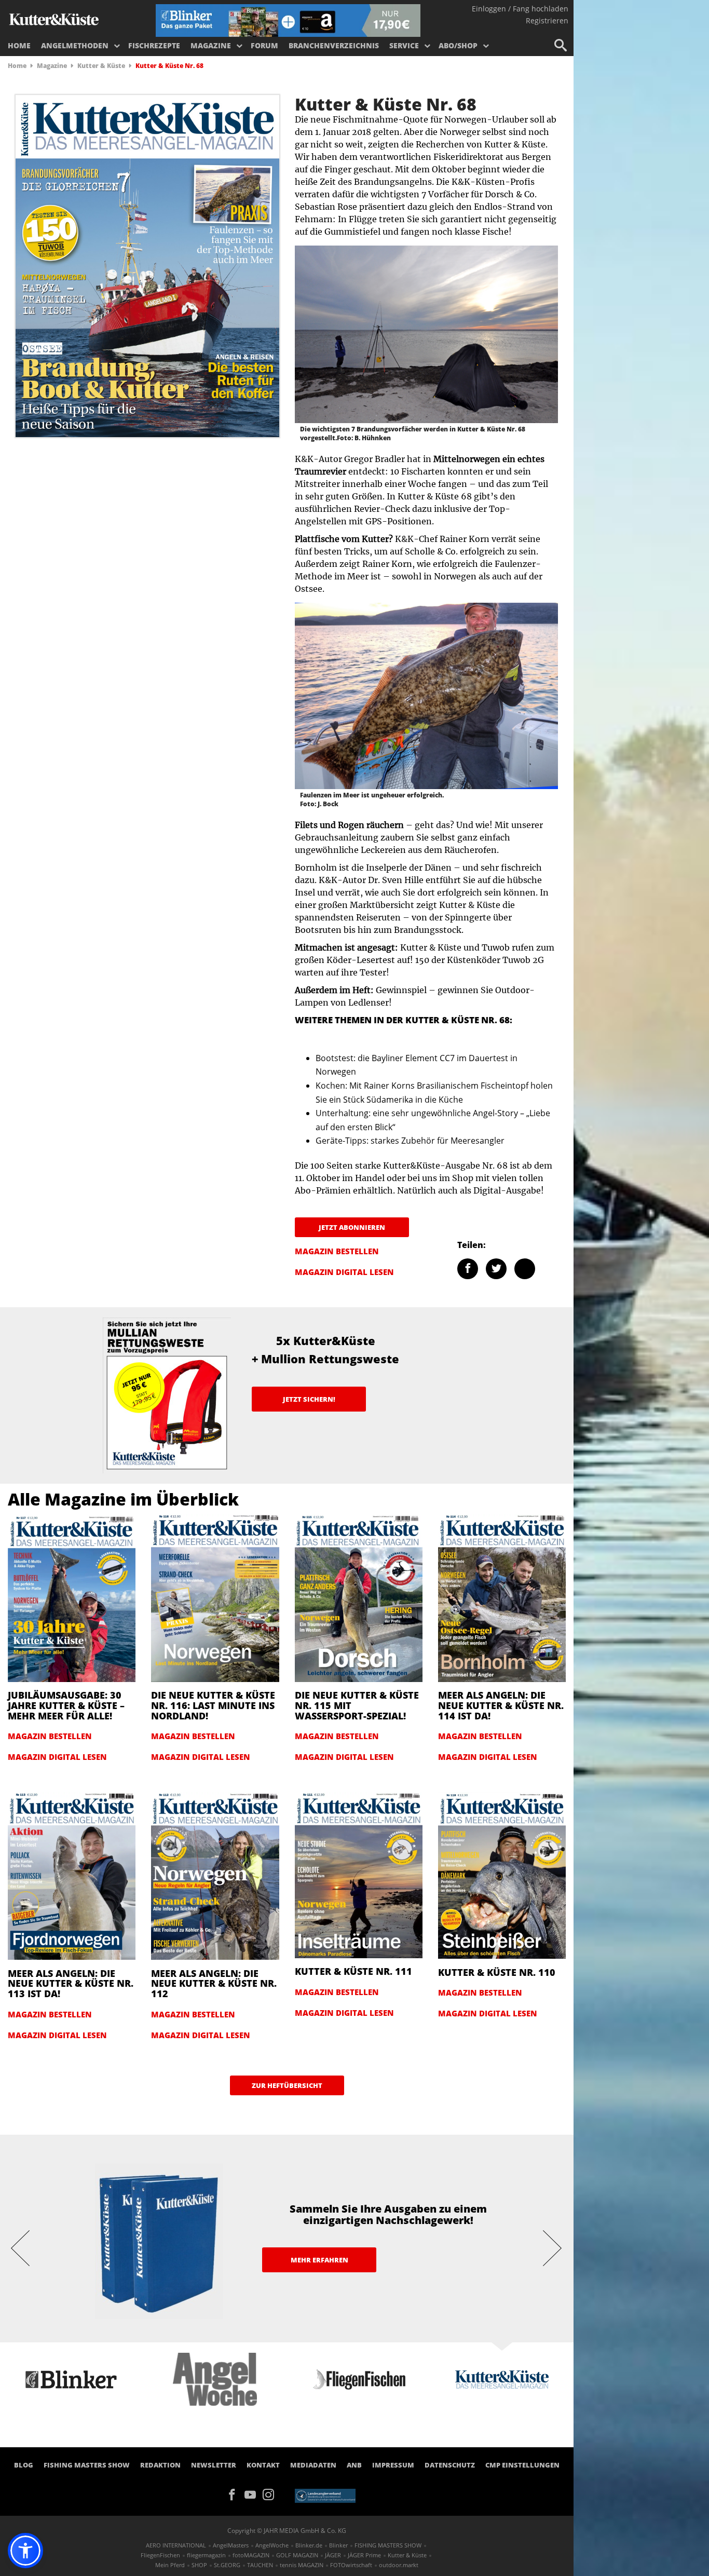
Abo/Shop (458, 45)
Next (553, 2247)
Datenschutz (450, 2465)
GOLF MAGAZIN (297, 2555)
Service (404, 45)
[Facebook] (235, 2494)
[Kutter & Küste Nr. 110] (502, 1875)
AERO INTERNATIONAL (176, 2545)
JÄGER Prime (364, 2555)
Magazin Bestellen (337, 1251)
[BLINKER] (54, 19)
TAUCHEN (260, 2565)
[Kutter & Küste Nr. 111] (359, 1874)
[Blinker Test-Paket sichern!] (288, 20)
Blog (24, 2465)
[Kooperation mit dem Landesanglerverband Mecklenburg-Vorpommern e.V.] (325, 2495)
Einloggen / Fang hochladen (520, 9)
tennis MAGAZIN (302, 2565)
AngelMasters (231, 2545)
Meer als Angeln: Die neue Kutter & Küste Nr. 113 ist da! (71, 1984)
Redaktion (160, 2465)
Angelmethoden (75, 45)
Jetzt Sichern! (309, 1399)
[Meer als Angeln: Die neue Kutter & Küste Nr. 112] (215, 1875)
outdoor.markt (399, 2565)
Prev (21, 2247)
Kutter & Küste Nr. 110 (497, 1972)
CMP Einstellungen (522, 2465)
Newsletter (214, 2465)
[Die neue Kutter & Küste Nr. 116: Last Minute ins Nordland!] (215, 1597)
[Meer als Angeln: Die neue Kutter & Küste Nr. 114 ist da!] (502, 1597)
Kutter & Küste (101, 66)
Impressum (393, 2465)
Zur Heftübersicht (287, 2085)
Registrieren (547, 21)
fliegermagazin (206, 2555)
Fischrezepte (154, 45)
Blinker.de (309, 2545)
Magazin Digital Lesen (344, 1272)
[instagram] (271, 2494)
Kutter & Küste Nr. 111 (353, 1971)
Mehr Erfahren (319, 2260)
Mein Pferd (170, 2565)
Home (19, 45)
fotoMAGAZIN (251, 2555)
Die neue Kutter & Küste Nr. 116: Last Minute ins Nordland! (213, 1705)
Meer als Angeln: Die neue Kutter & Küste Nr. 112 (214, 1984)
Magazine (211, 45)
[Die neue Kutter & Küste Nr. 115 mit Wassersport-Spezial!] (359, 1597)
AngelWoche (272, 2545)
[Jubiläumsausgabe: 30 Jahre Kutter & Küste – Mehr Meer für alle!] (72, 1597)
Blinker (338, 2545)
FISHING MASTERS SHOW (87, 2465)
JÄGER (333, 2555)
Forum (264, 45)
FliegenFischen (160, 2555)
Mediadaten (313, 2465)
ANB (354, 2465)
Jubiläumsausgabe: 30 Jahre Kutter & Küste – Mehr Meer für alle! (66, 1705)
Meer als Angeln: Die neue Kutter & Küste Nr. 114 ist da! (501, 1705)
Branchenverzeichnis (334, 45)
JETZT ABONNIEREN (352, 1227)
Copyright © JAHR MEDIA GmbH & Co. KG (287, 2531)
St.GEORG (227, 2565)
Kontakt (263, 2465)
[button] (25, 2551)
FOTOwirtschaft (351, 2565)
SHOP (199, 2565)
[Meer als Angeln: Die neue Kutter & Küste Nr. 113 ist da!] (72, 1875)
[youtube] (254, 2494)
